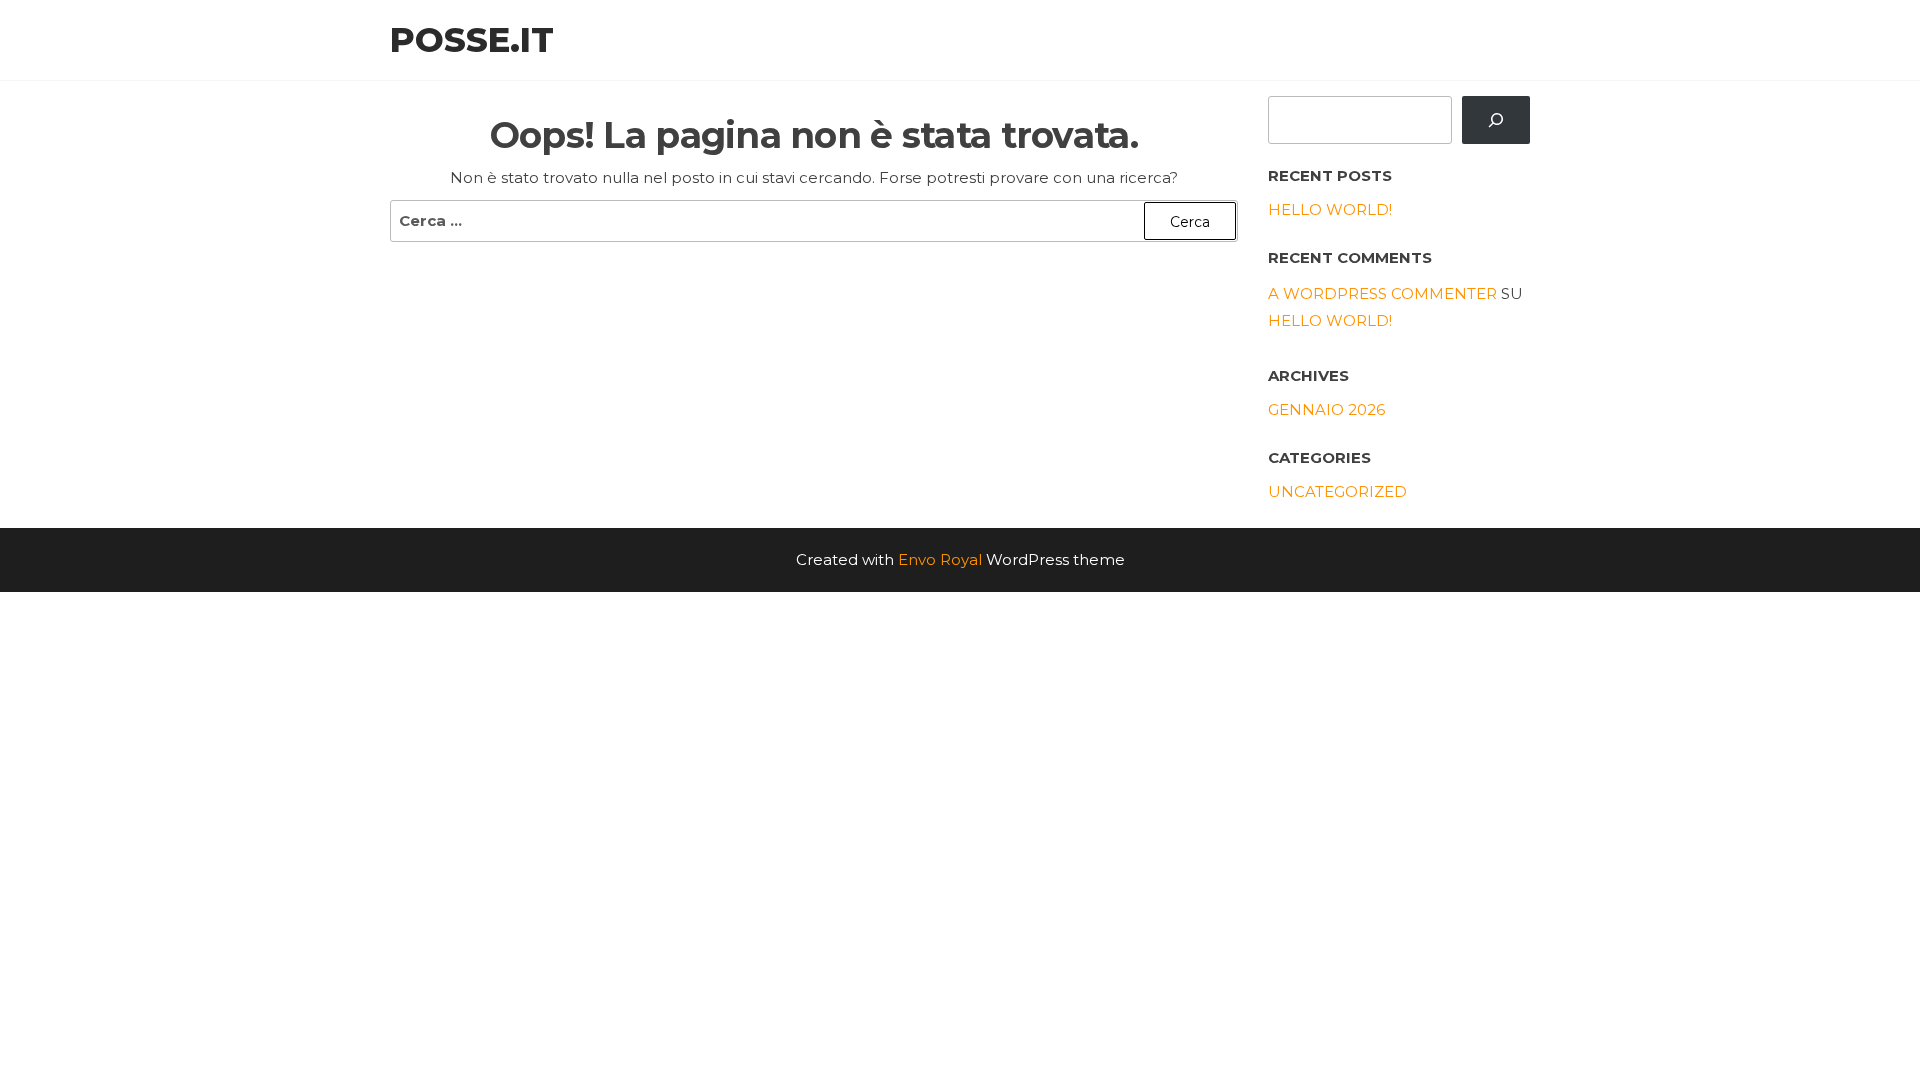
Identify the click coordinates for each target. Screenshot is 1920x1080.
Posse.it (472, 40)
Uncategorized (1337, 491)
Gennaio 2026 (1326, 409)
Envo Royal (940, 559)
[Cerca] (1496, 120)
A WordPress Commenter (1382, 293)
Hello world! (1330, 209)
